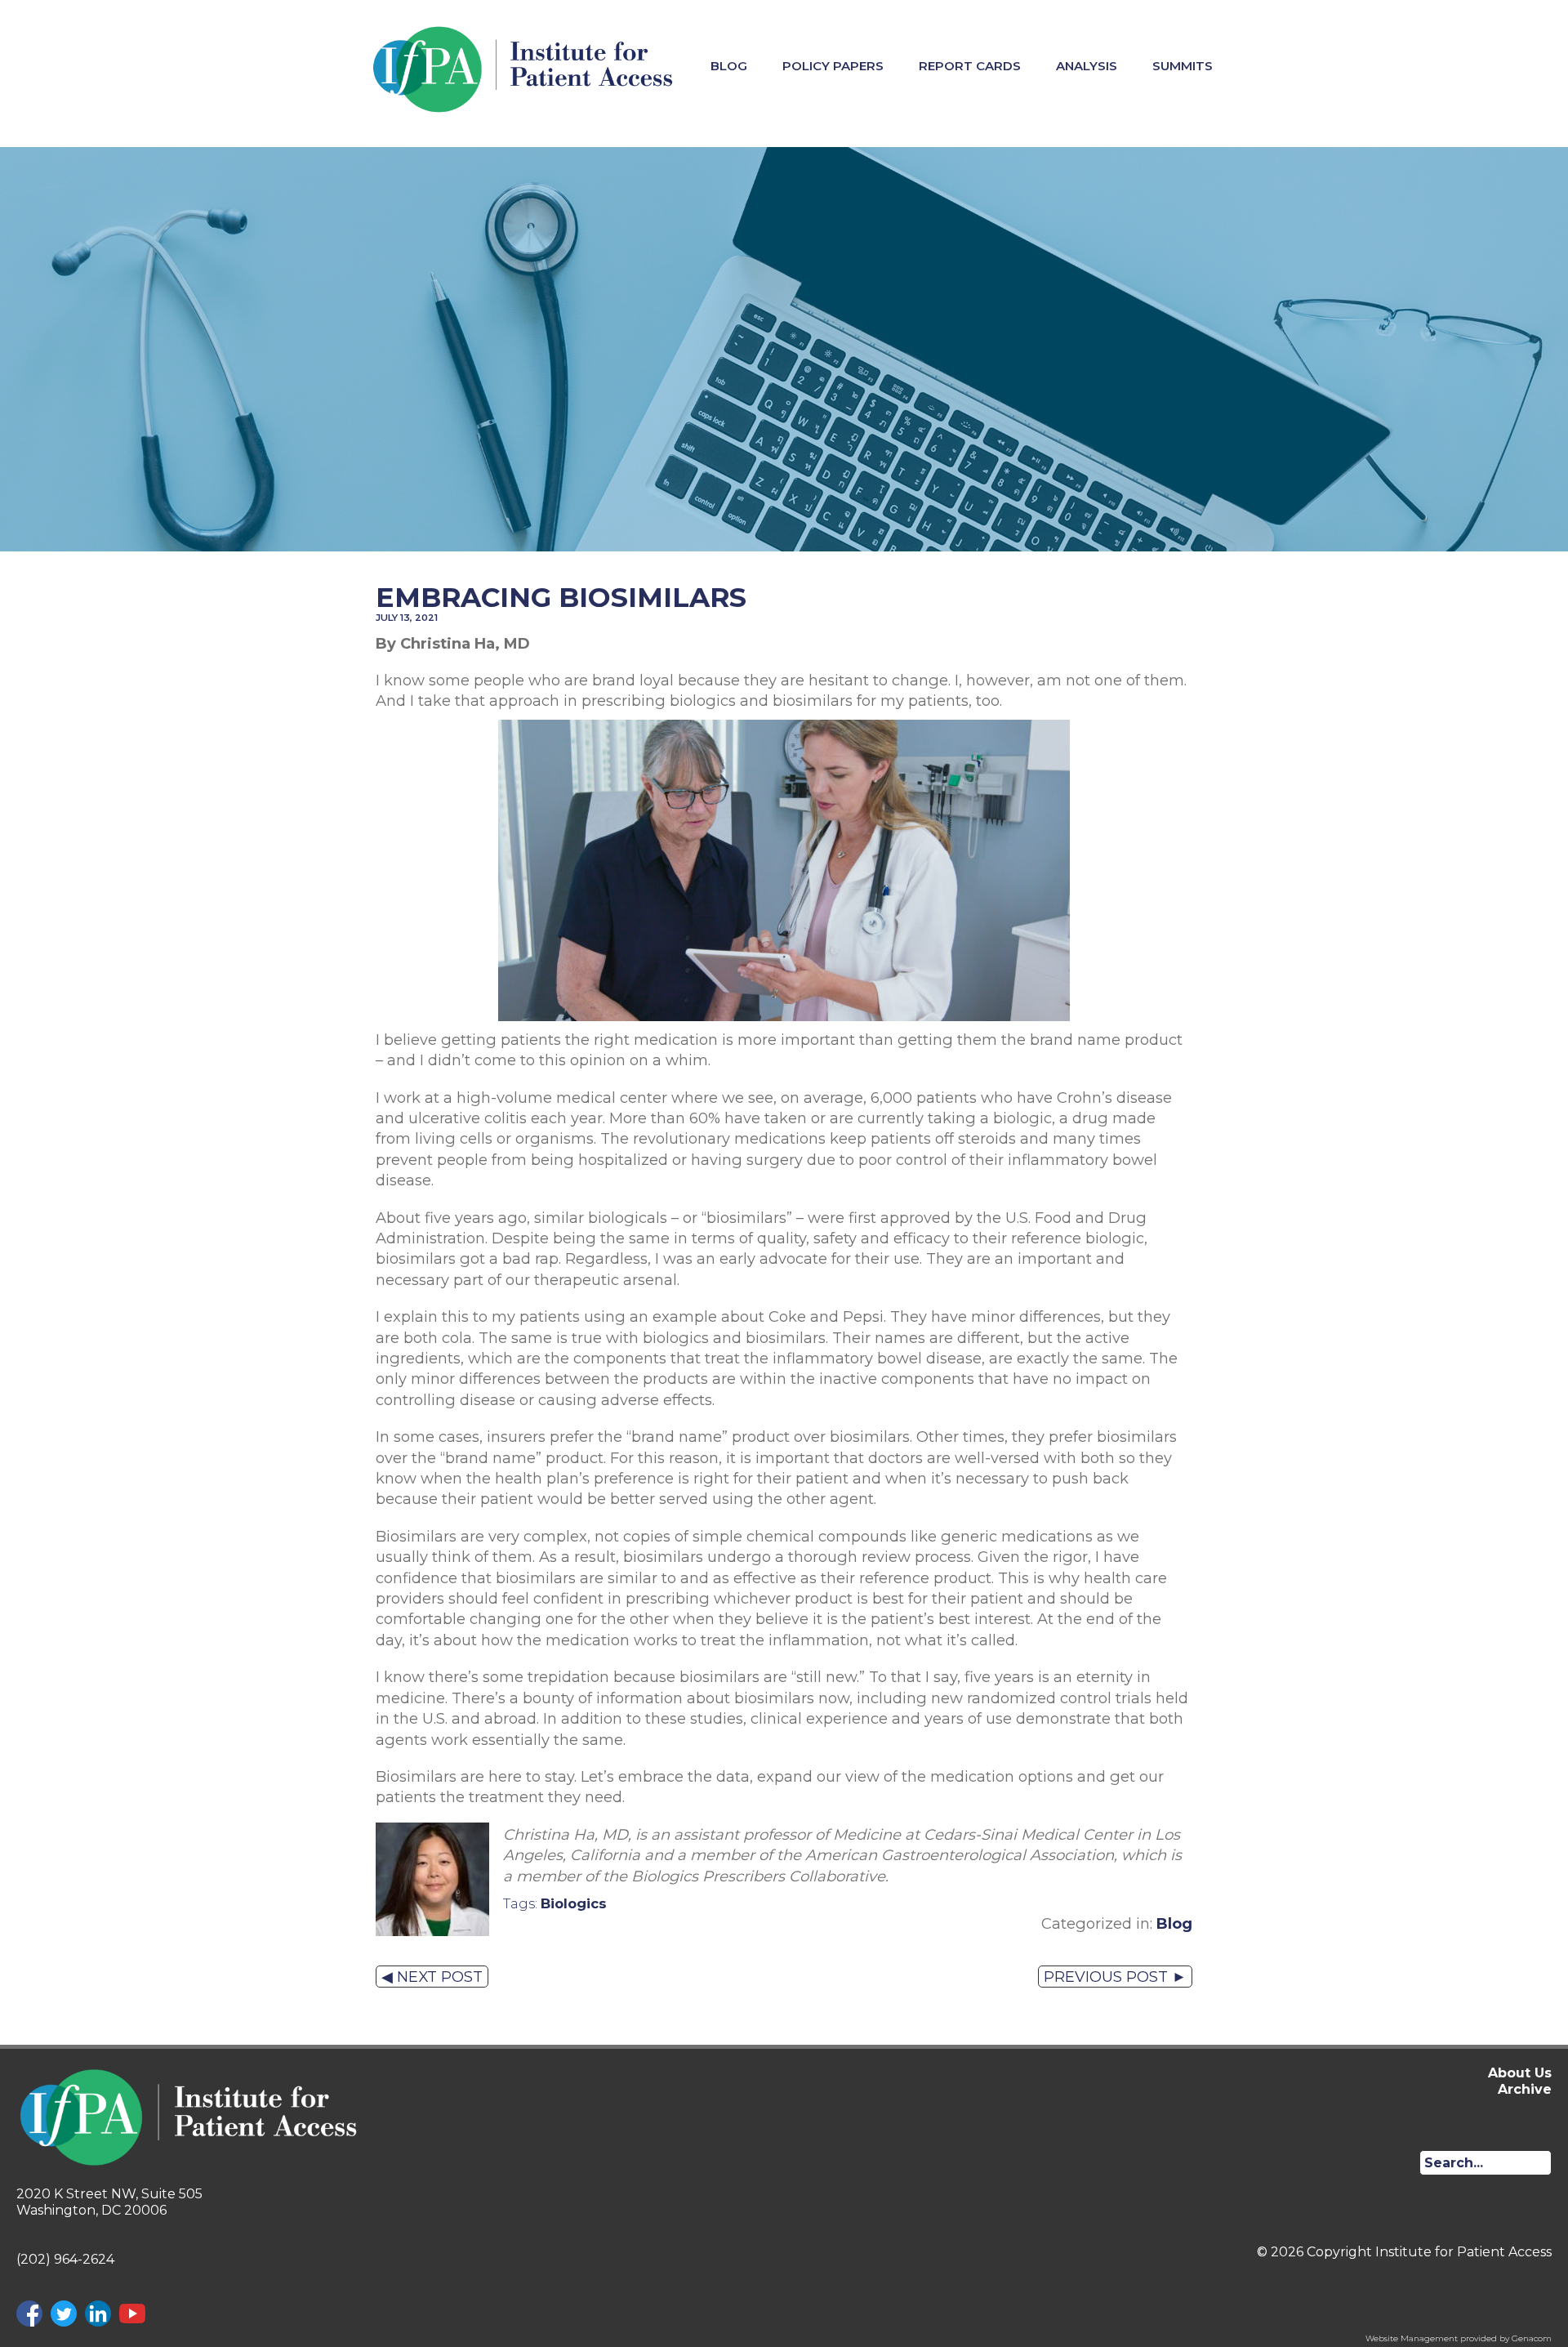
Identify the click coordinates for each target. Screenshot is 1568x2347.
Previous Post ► (1115, 1977)
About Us (1520, 2073)
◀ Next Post (432, 1977)
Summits (1183, 66)
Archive (1525, 2089)
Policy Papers (833, 66)
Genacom (1532, 2338)
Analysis (1087, 66)
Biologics (574, 1903)
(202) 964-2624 (65, 2259)
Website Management (1412, 2338)
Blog (729, 66)
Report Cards (970, 66)
